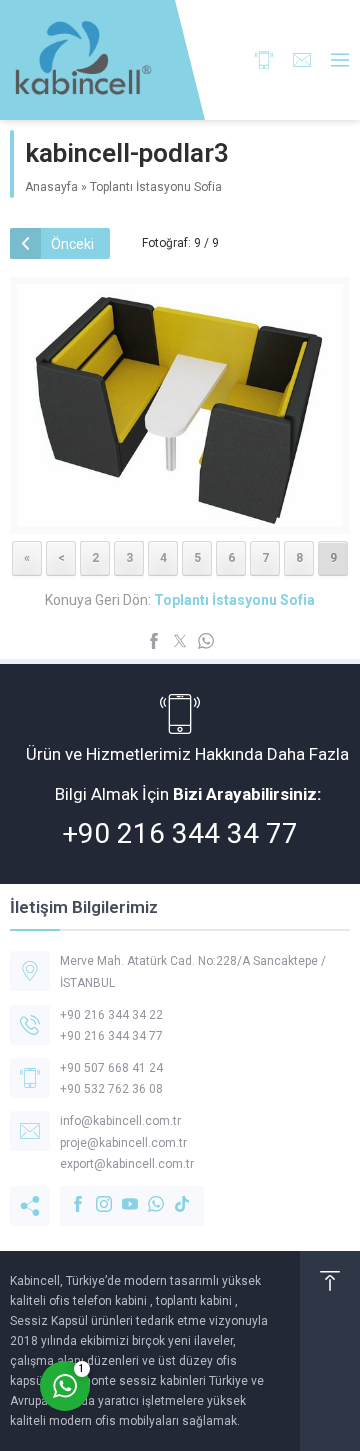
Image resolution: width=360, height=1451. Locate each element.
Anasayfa (51, 187)
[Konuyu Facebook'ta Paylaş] (154, 641)
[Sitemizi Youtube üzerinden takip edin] (120, 1194)
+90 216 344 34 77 (180, 833)
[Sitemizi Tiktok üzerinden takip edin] (172, 1194)
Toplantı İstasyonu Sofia (156, 187)
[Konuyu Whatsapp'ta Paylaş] (206, 641)
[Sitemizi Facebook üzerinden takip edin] (68, 1194)
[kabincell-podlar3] (180, 514)
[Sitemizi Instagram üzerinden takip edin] (94, 1194)
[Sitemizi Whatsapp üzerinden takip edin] (146, 1194)
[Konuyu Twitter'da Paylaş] (180, 641)
